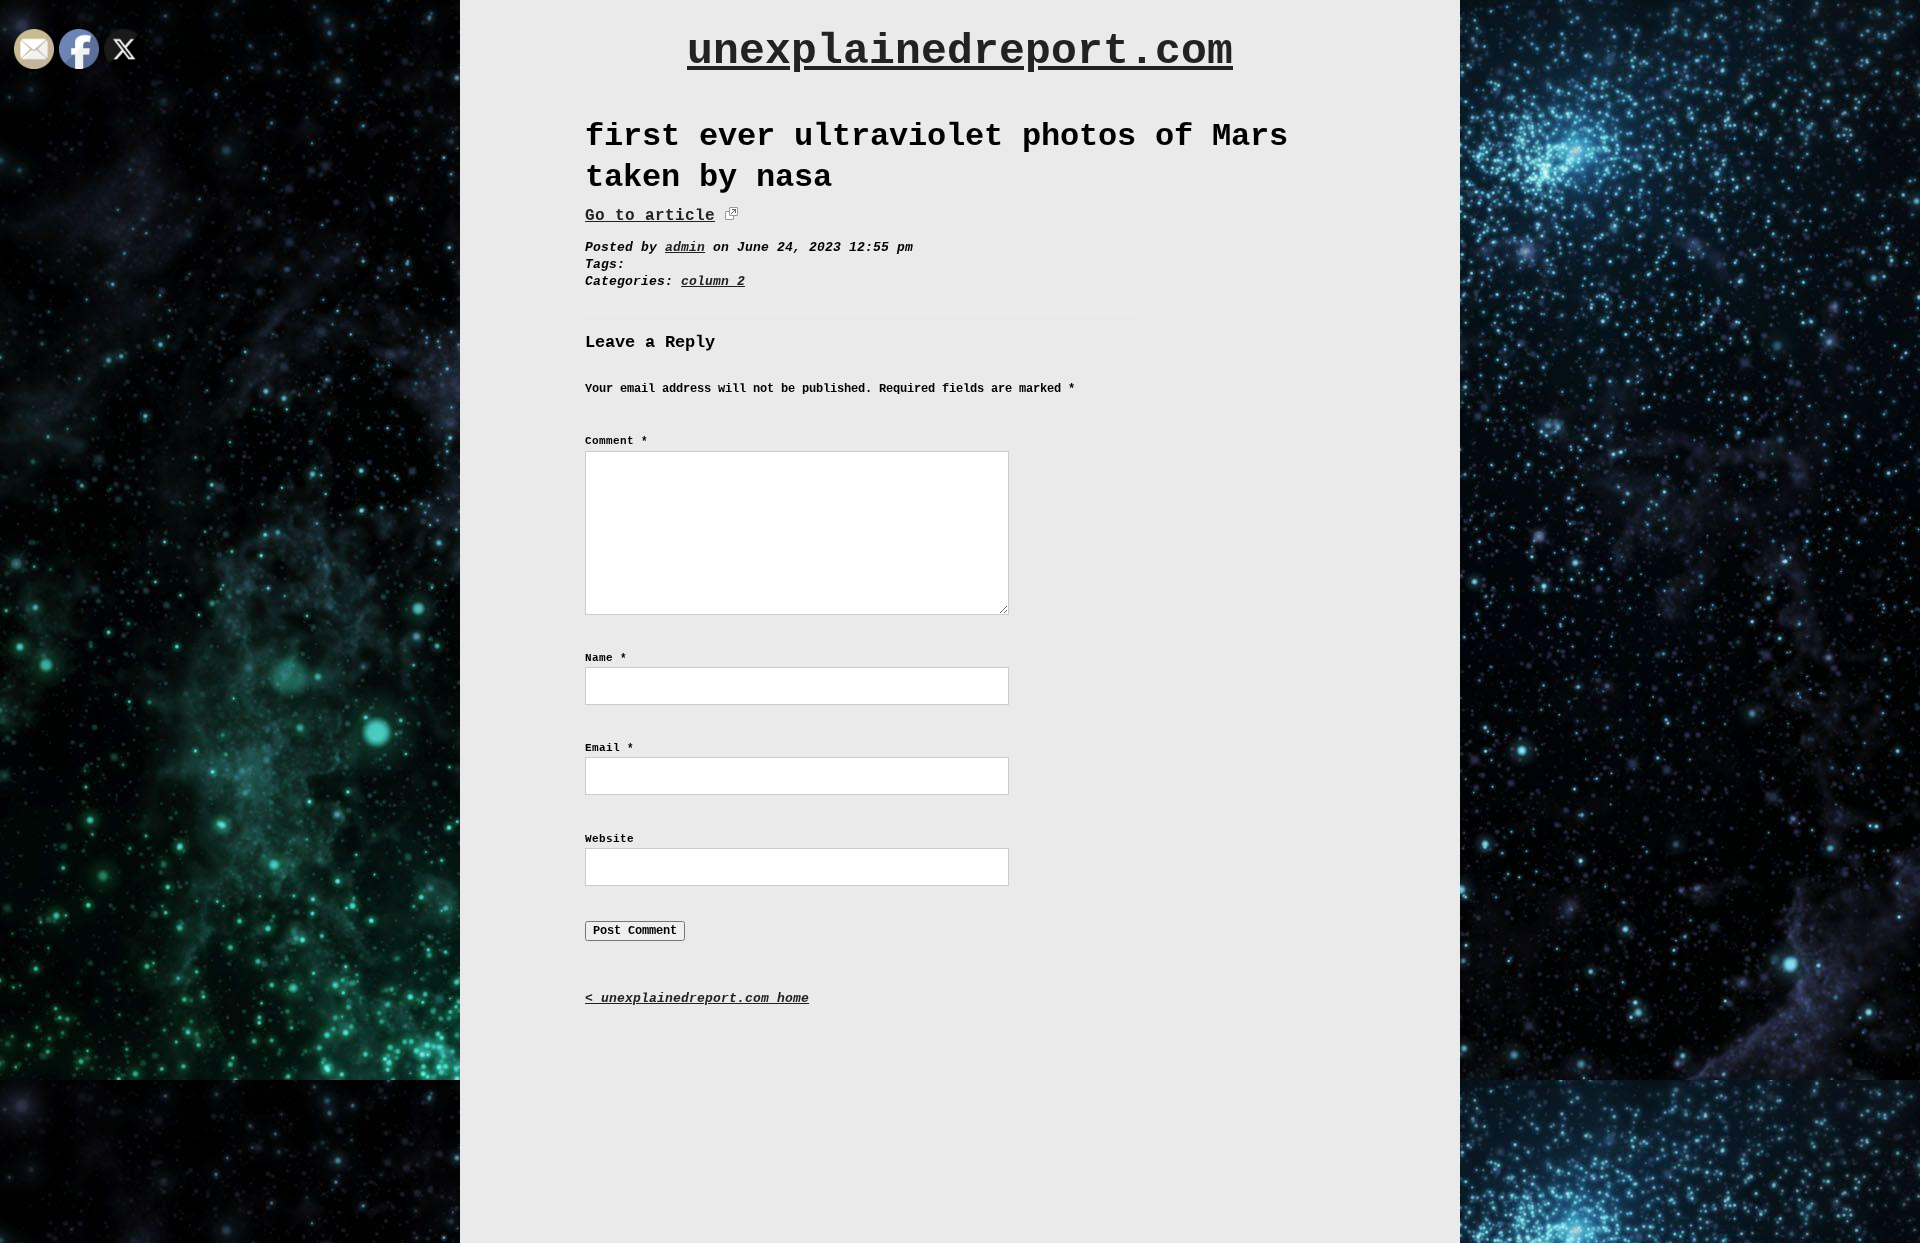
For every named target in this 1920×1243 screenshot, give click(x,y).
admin (685, 247)
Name (606, 658)
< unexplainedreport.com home (697, 998)
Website (609, 839)
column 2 (713, 281)
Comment (616, 441)
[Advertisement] (960, 1111)
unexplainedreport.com (960, 51)
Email (609, 748)
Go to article (650, 216)
